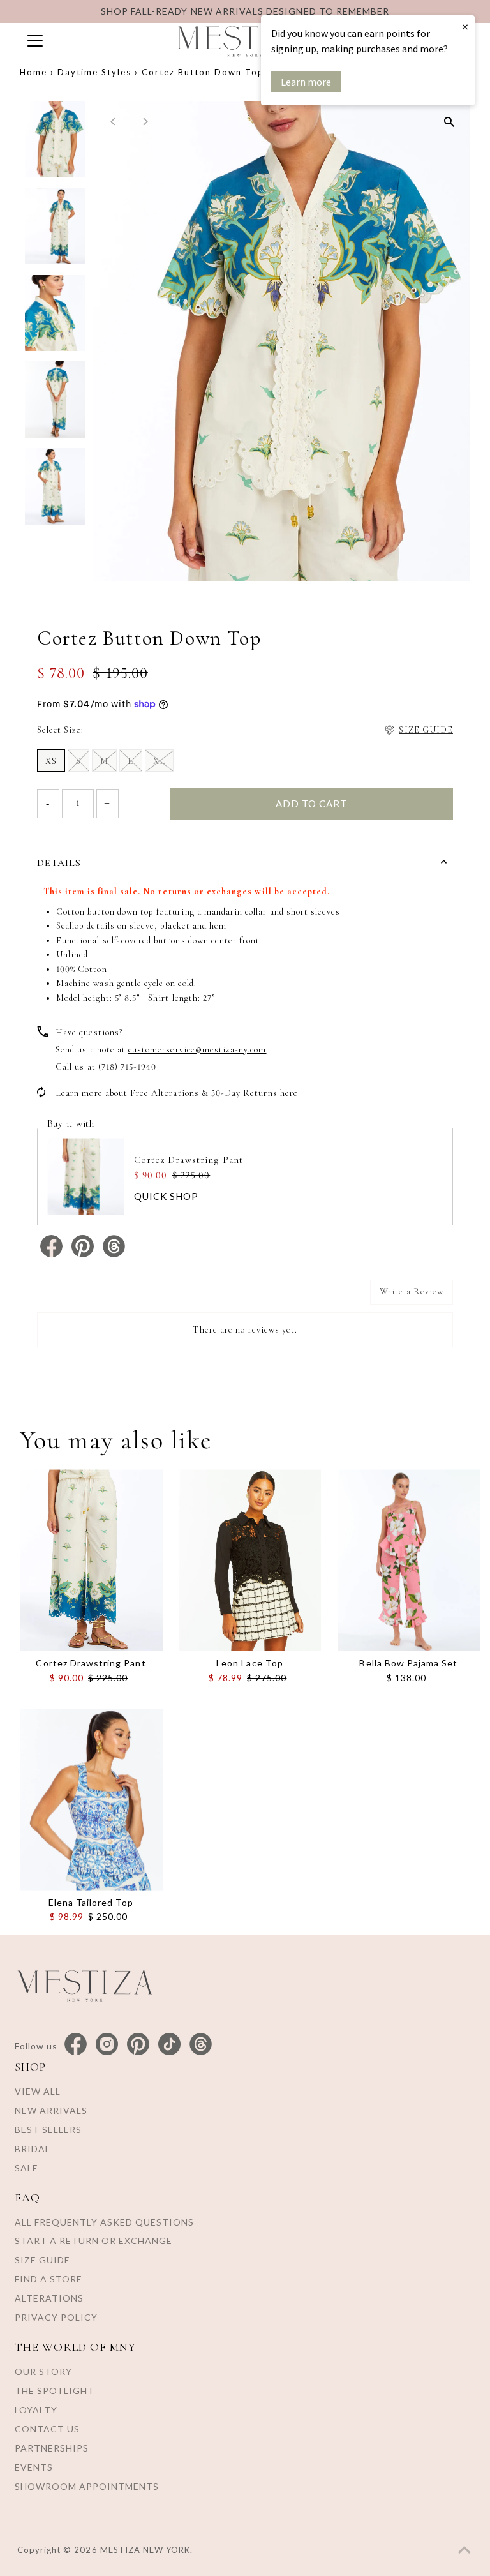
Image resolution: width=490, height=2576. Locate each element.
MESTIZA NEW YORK (145, 2550)
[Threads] (201, 2045)
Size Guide (42, 2260)
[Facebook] (76, 2045)
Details (59, 863)
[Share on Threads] (114, 1254)
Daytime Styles (94, 72)
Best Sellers (48, 2130)
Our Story (43, 2371)
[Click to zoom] (449, 122)
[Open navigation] (89, 41)
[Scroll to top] (464, 2550)
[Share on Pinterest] (84, 1254)
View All (38, 2091)
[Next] (145, 122)
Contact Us (47, 2429)
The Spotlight (55, 2391)
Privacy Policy (56, 2317)
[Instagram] (107, 2045)
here (289, 1093)
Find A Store (48, 2279)
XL (159, 761)
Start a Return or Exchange (93, 2241)
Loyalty (36, 2410)
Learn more (306, 82)
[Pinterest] (138, 2045)
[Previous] (114, 122)
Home (33, 72)
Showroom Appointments (87, 2486)
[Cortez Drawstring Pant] (91, 1560)
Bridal (33, 2149)
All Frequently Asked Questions (104, 2222)
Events (34, 2467)
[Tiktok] (169, 2045)
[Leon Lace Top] (250, 1560)
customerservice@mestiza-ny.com (197, 1050)
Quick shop (166, 1196)
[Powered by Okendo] (94, 1297)
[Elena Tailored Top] (91, 1800)
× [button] (465, 26)
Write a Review (412, 1292)
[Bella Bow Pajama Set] (409, 1560)
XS (51, 761)
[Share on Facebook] (53, 1254)
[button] (418, 730)
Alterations (49, 2298)
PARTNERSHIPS (52, 2448)
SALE (26, 2168)
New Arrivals (51, 2110)
